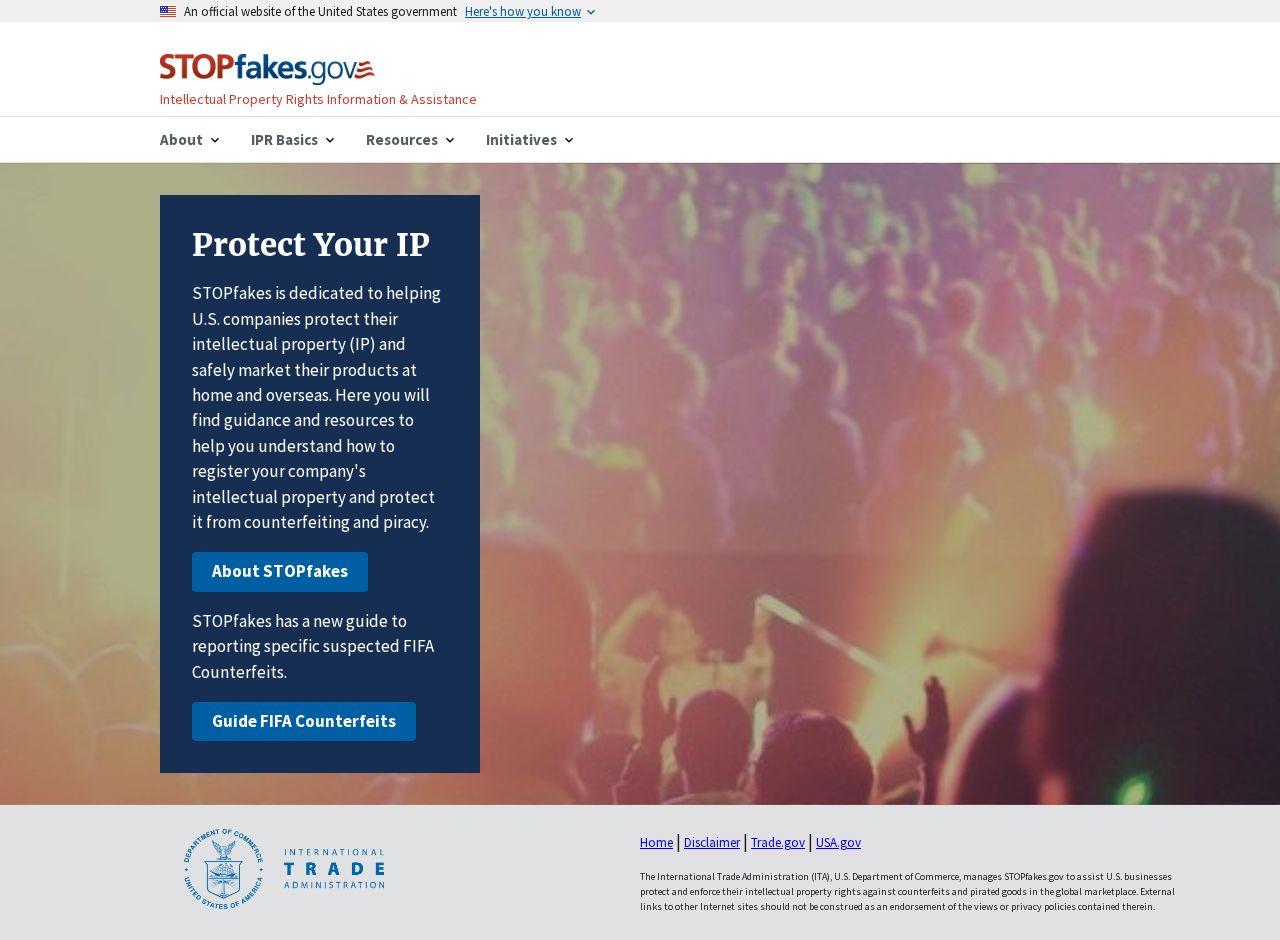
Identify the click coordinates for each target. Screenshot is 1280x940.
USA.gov (838, 842)
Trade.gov (778, 842)
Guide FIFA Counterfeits (304, 721)
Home (656, 842)
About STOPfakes (280, 571)
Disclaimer (712, 842)
